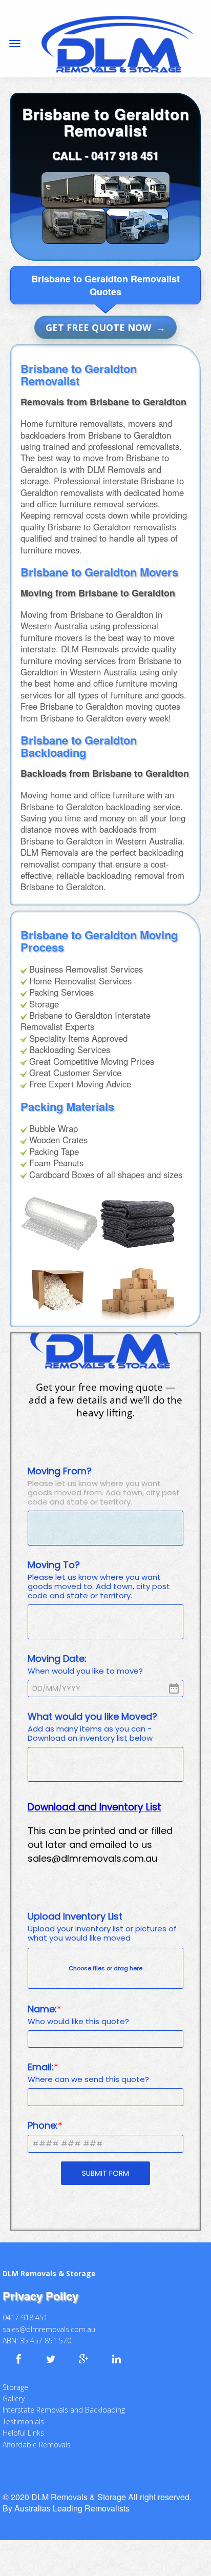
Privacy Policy (40, 2289)
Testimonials (23, 2414)
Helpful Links (23, 2426)
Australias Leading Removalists (72, 2501)
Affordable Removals (37, 2437)
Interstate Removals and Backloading (64, 2403)
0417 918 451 (125, 155)
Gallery (14, 2391)
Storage (15, 2380)
